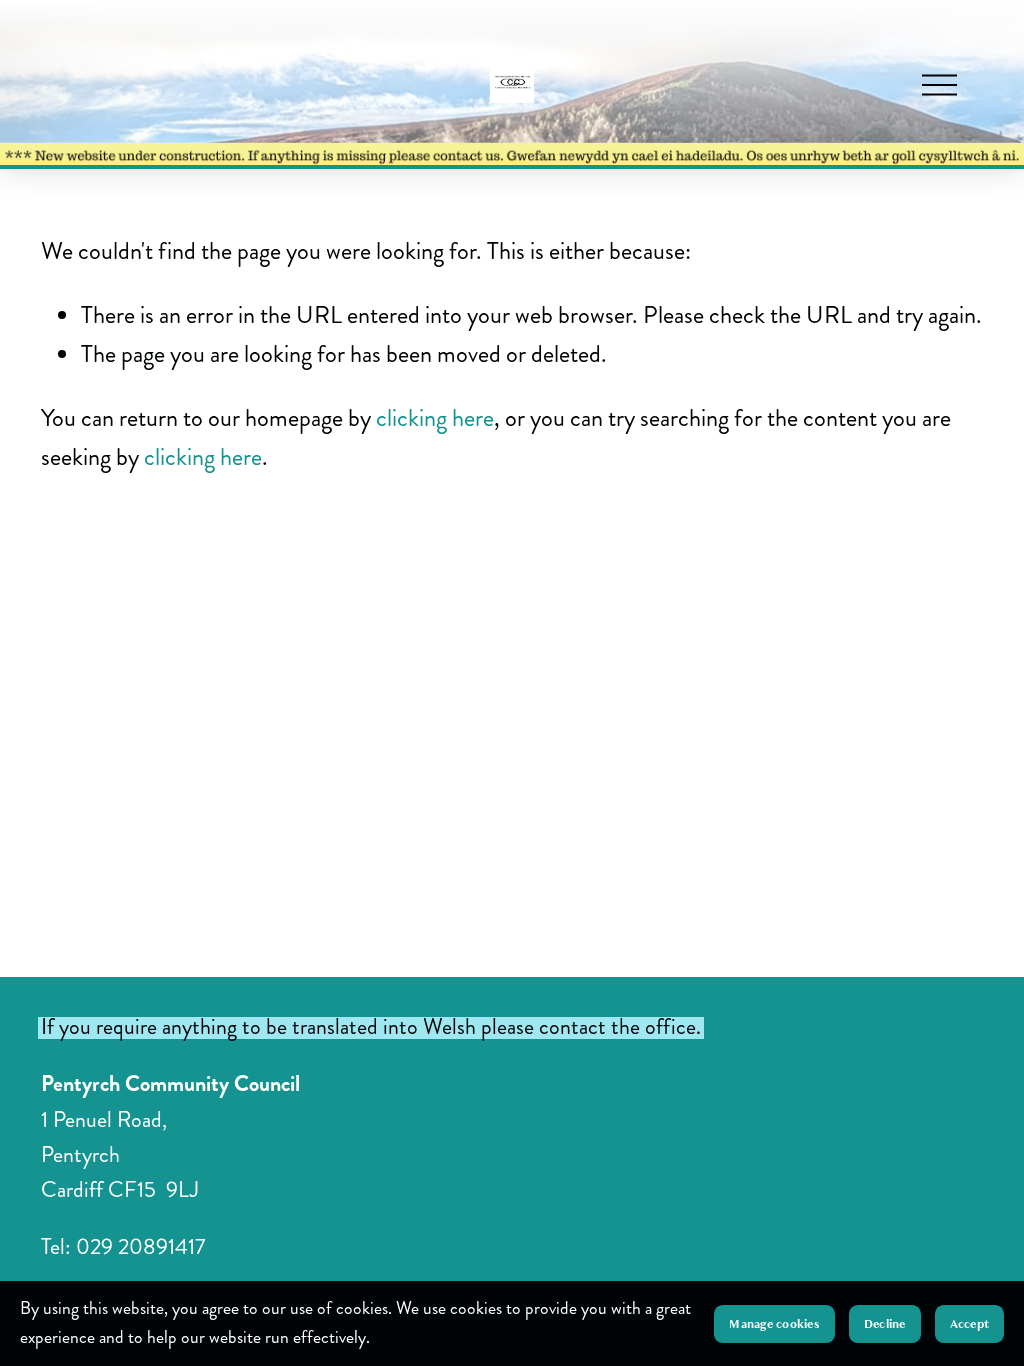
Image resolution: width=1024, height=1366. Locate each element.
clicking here (435, 418)
